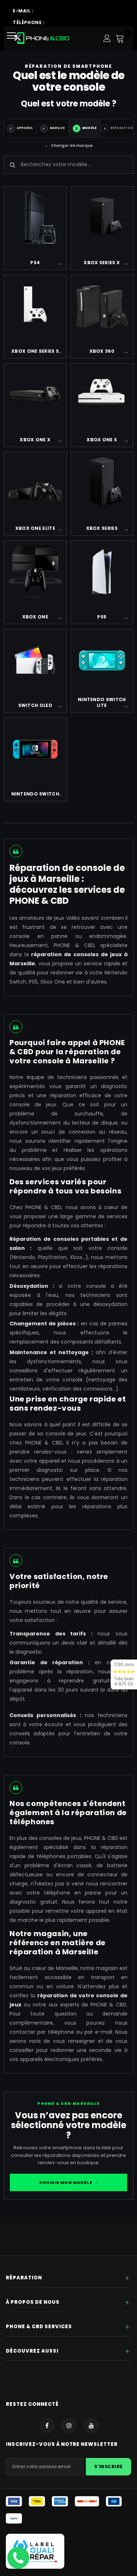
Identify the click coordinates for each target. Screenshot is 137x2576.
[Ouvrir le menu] (14, 38)
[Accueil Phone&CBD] (42, 38)
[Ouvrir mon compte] (107, 38)
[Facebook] (47, 2425)
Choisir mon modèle (68, 2182)
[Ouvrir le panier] (120, 38)
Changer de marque (69, 146)
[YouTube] (91, 2425)
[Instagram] (69, 2425)
